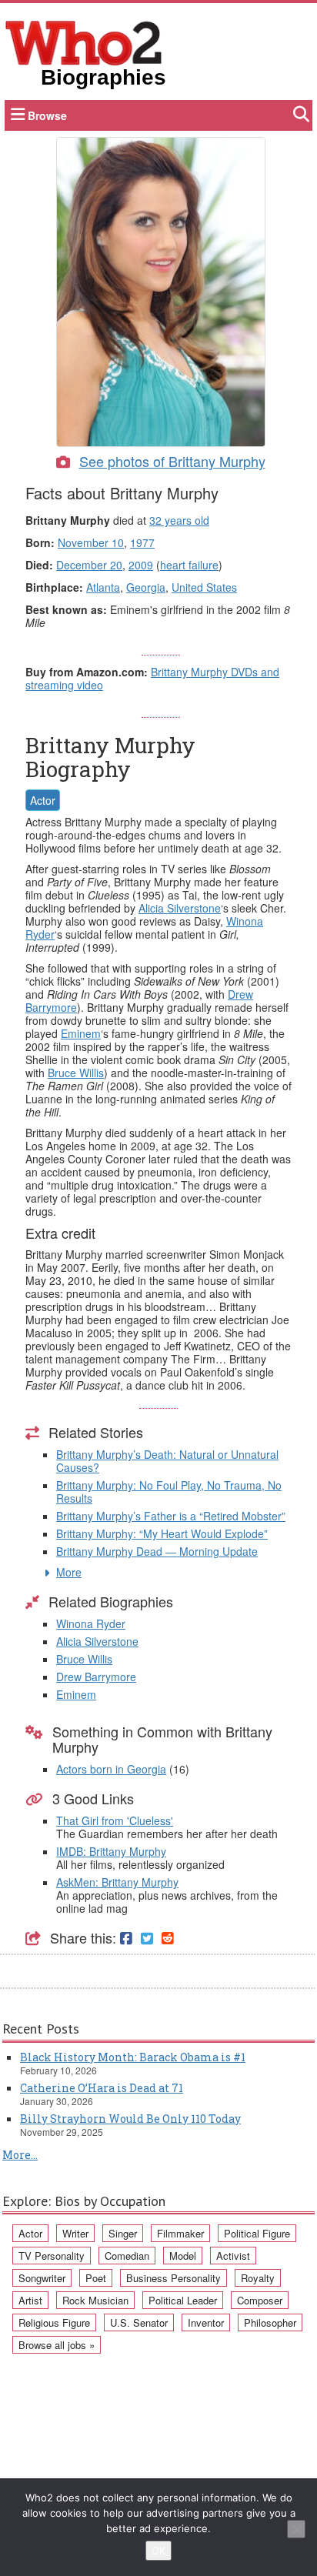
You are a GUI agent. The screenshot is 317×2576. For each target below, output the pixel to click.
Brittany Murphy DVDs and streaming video (152, 678)
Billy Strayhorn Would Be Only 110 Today (130, 2119)
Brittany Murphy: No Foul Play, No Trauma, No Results (169, 1492)
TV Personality (52, 2256)
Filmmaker (180, 2233)
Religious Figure (54, 2322)
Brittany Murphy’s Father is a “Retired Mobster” (171, 1516)
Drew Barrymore (96, 1677)
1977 (142, 542)
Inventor (206, 2322)
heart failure (189, 565)
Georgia (146, 587)
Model (183, 2256)
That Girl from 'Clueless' (115, 1820)
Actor (43, 800)
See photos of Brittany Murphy (172, 461)
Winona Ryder (91, 1623)
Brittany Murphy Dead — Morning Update (157, 1551)
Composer (260, 2300)
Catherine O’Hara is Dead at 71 (102, 2088)
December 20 (89, 565)
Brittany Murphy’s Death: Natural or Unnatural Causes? (167, 1461)
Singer (123, 2233)
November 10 (91, 542)
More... (20, 2155)
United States (204, 587)
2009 (141, 565)
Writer (75, 2233)
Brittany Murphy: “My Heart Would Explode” (162, 1533)
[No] (296, 2529)
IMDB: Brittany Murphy (111, 1851)
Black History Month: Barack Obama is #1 (133, 2057)
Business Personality (174, 2278)
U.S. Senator (139, 2322)
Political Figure (257, 2233)
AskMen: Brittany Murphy (117, 1882)
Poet (96, 2278)
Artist (30, 2300)
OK (158, 2551)
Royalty (258, 2278)
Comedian (127, 2256)
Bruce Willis (76, 1073)
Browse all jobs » (57, 2345)
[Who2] (84, 42)
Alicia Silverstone (180, 908)
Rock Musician (95, 2300)
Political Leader (183, 2300)
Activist (233, 2256)
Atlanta (103, 587)
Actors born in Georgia (111, 1769)
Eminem (81, 1033)
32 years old (179, 520)
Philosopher (270, 2322)
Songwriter (42, 2278)
